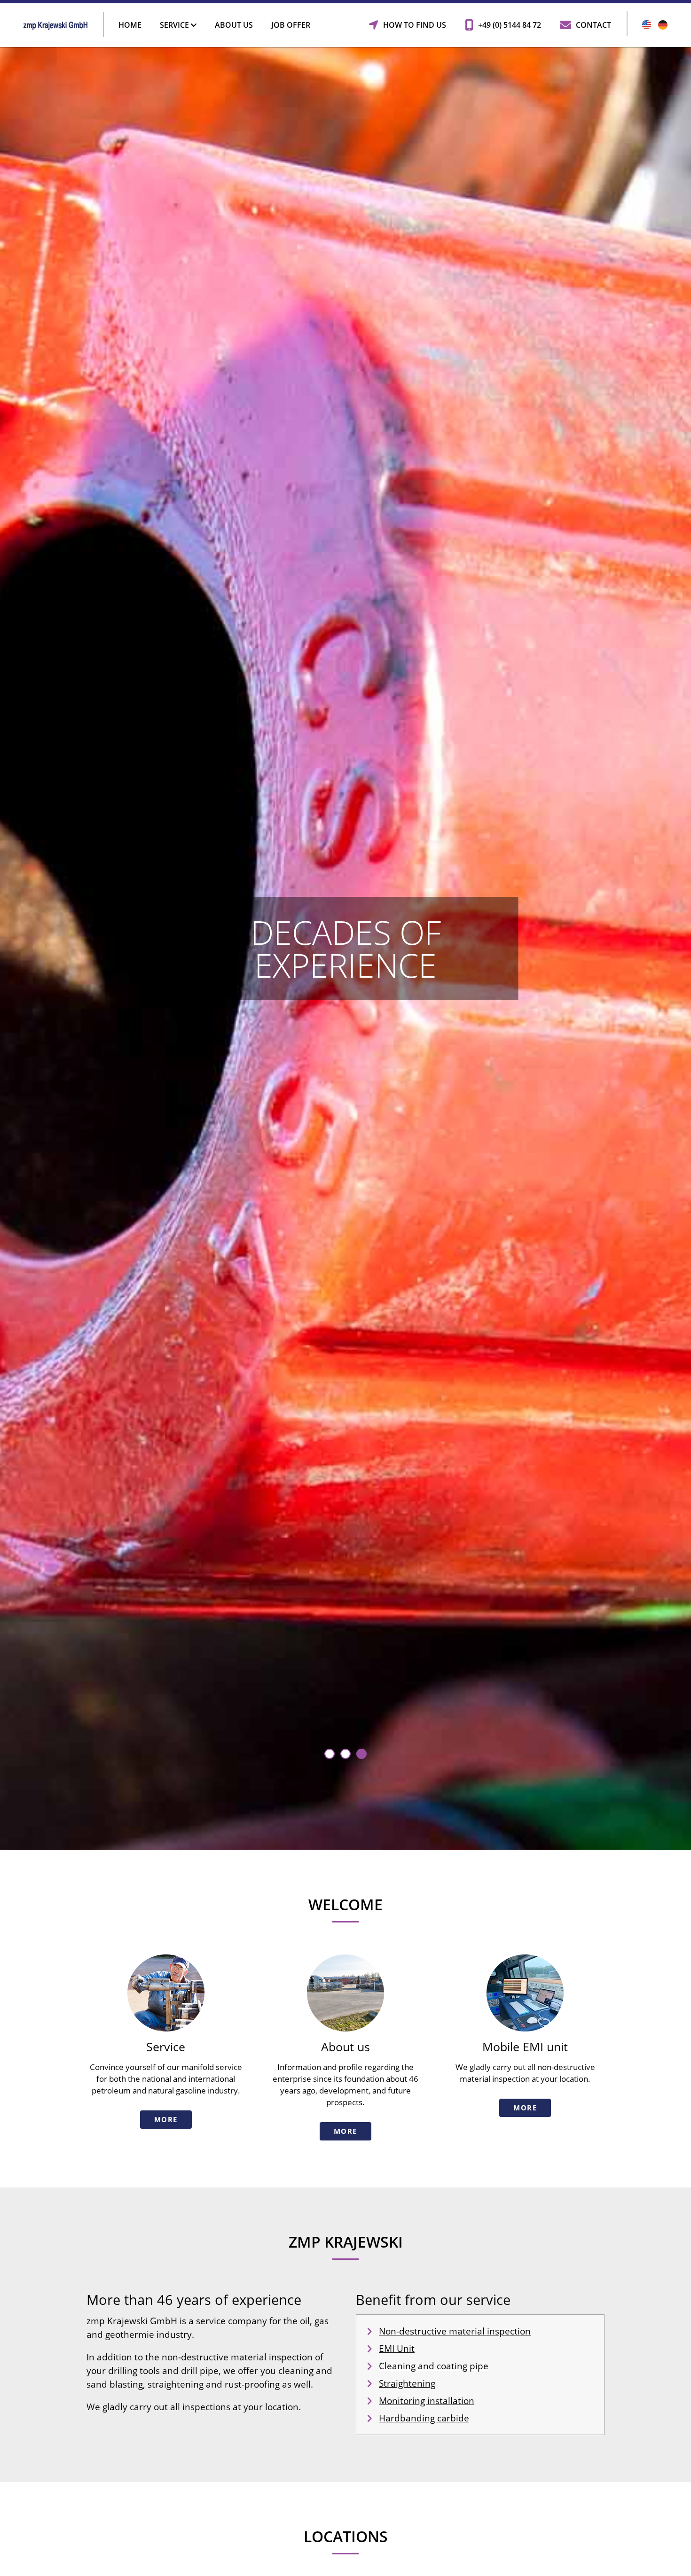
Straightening (407, 2383)
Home (130, 25)
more (166, 2119)
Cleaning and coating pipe (434, 2366)
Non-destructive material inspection (455, 2331)
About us (234, 25)
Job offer (291, 25)
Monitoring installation (427, 2401)
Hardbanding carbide (424, 2418)
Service (175, 25)
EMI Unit (397, 2349)
